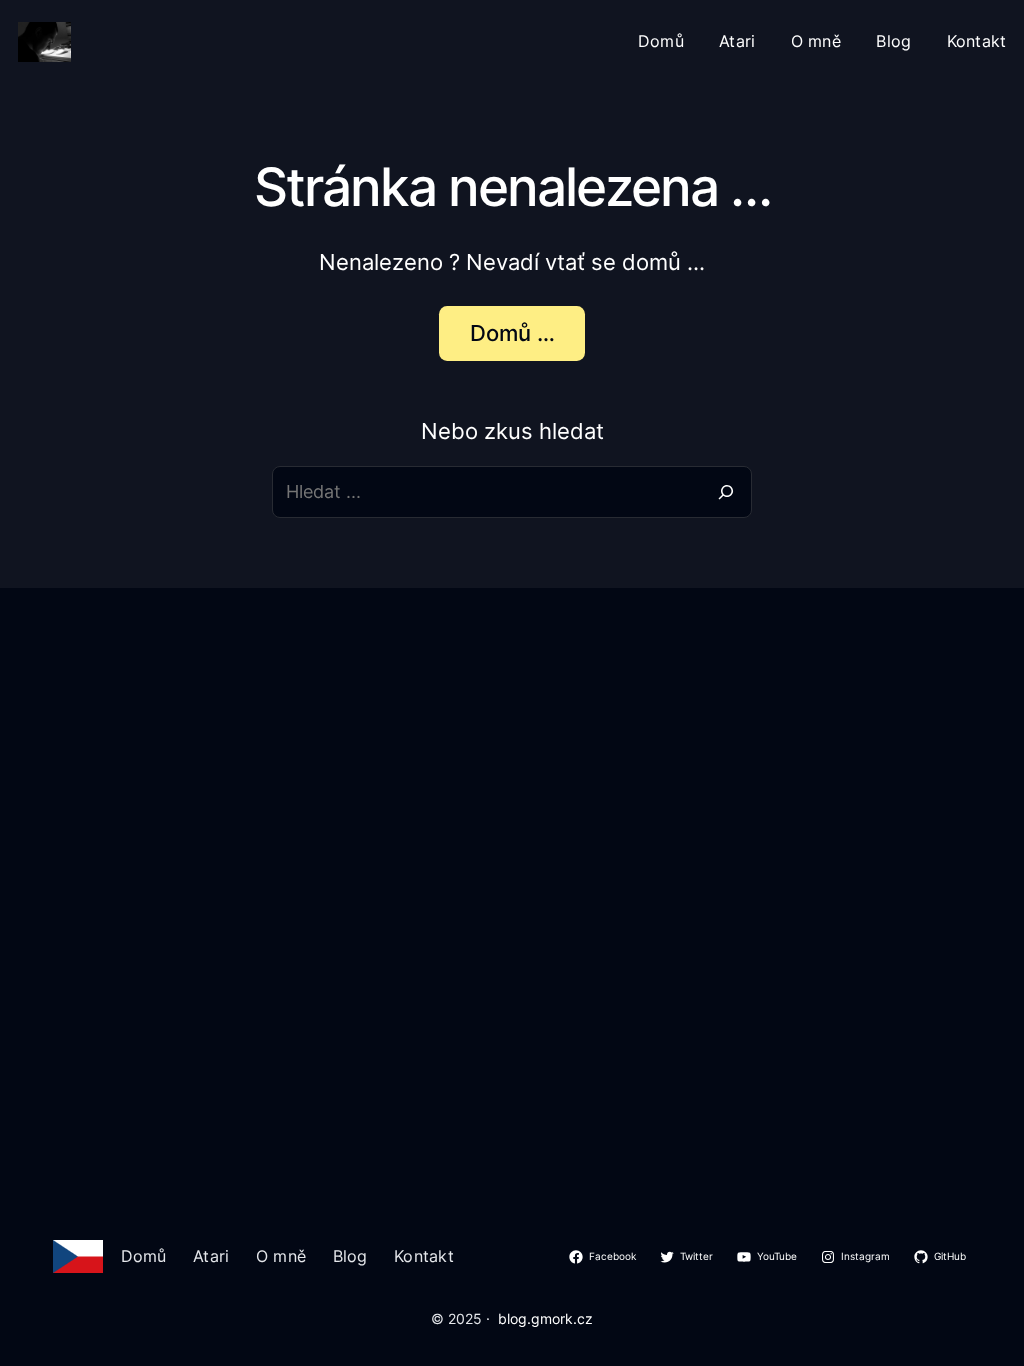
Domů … (512, 333)
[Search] (726, 492)
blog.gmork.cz (545, 1319)
